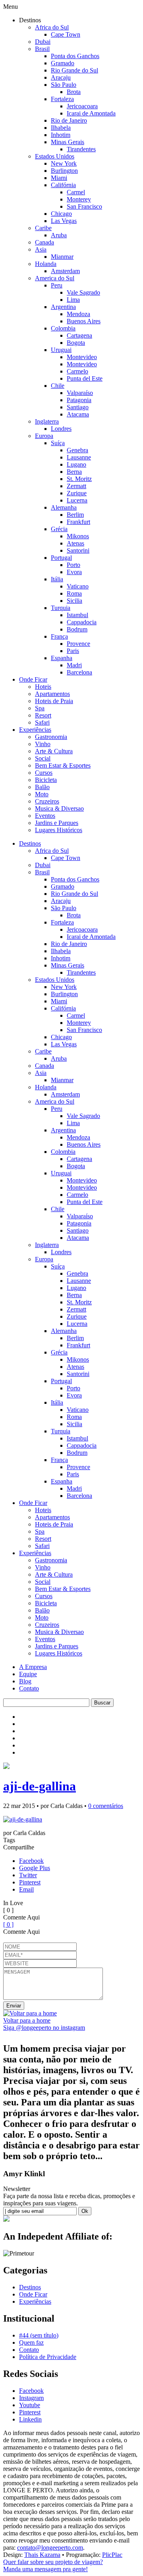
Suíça (58, 443)
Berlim (75, 515)
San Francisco (84, 206)
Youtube (30, 2405)
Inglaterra (47, 421)
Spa (40, 708)
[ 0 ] (8, 1924)
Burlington (64, 171)
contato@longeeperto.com (50, 2548)
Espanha (62, 658)
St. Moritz (79, 479)
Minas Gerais (68, 142)
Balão (42, 787)
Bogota (76, 343)
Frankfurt (78, 522)
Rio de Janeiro (69, 120)
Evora (74, 572)
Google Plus (35, 1868)
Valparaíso (80, 393)
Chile (58, 386)
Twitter (28, 1875)
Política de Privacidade (48, 2357)
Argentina (63, 307)
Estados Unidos (55, 156)
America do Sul (55, 278)
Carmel (76, 192)
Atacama (78, 414)
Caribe (43, 228)
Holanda (46, 264)
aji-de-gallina (40, 1786)
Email (26, 1889)
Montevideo (82, 357)
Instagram (31, 2398)
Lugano (76, 464)
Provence (78, 644)
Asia (41, 249)
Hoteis (43, 687)
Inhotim (61, 135)
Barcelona (79, 672)
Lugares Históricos (59, 830)
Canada (44, 242)
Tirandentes (81, 149)
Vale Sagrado (83, 292)
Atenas (75, 543)
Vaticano (78, 586)
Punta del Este (85, 378)
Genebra (77, 450)
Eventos (45, 816)
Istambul (77, 615)
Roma (74, 593)
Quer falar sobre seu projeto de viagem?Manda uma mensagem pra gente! (53, 2565)
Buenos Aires (84, 321)
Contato (29, 1688)
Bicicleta (46, 780)
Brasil (42, 49)
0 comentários (106, 1806)
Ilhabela (61, 128)
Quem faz (31, 2342)
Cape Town (66, 34)
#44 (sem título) (39, 2335)
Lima (73, 300)
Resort (43, 715)
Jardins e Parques (57, 823)
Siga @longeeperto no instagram (44, 2028)
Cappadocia (82, 622)
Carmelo (77, 371)
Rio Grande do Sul (74, 70)
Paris (73, 651)
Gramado (63, 63)
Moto (42, 794)
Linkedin (30, 2419)
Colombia (63, 328)
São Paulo (64, 85)
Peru (57, 285)
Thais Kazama (42, 2555)
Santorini (78, 550)
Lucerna (77, 500)
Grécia (59, 529)
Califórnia (63, 185)
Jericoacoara (82, 106)
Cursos (44, 773)
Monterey (79, 199)
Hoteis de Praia (54, 701)
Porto (73, 565)
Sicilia (74, 601)
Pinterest (30, 1882)
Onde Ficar (33, 679)
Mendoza (78, 314)
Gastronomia (51, 737)
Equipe (28, 1674)
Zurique (77, 493)
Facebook (31, 1861)
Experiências (35, 730)
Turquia (61, 608)
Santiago (78, 407)
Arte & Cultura (54, 751)
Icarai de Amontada (91, 113)
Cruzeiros (47, 801)
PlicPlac (112, 2555)
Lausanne (79, 457)
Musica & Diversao (59, 808)
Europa (44, 436)
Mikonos (78, 536)
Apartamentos (52, 694)
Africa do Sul (52, 27)
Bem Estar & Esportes (63, 765)
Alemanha (64, 507)
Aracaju (61, 77)
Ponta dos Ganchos (75, 56)
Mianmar (62, 257)
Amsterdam (65, 271)
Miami (59, 178)
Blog (25, 1681)
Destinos (30, 843)
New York (64, 163)
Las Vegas (64, 221)
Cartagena (79, 335)
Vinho (43, 744)
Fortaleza (62, 99)
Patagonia (79, 400)
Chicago (61, 214)
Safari (42, 722)
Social (43, 758)
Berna (74, 472)
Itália (57, 579)
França (59, 636)
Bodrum (77, 629)
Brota (74, 92)
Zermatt (76, 486)
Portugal (61, 558)
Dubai (43, 42)
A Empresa (33, 1667)
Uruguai (61, 350)
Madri (74, 665)
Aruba (59, 235)
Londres (61, 429)
